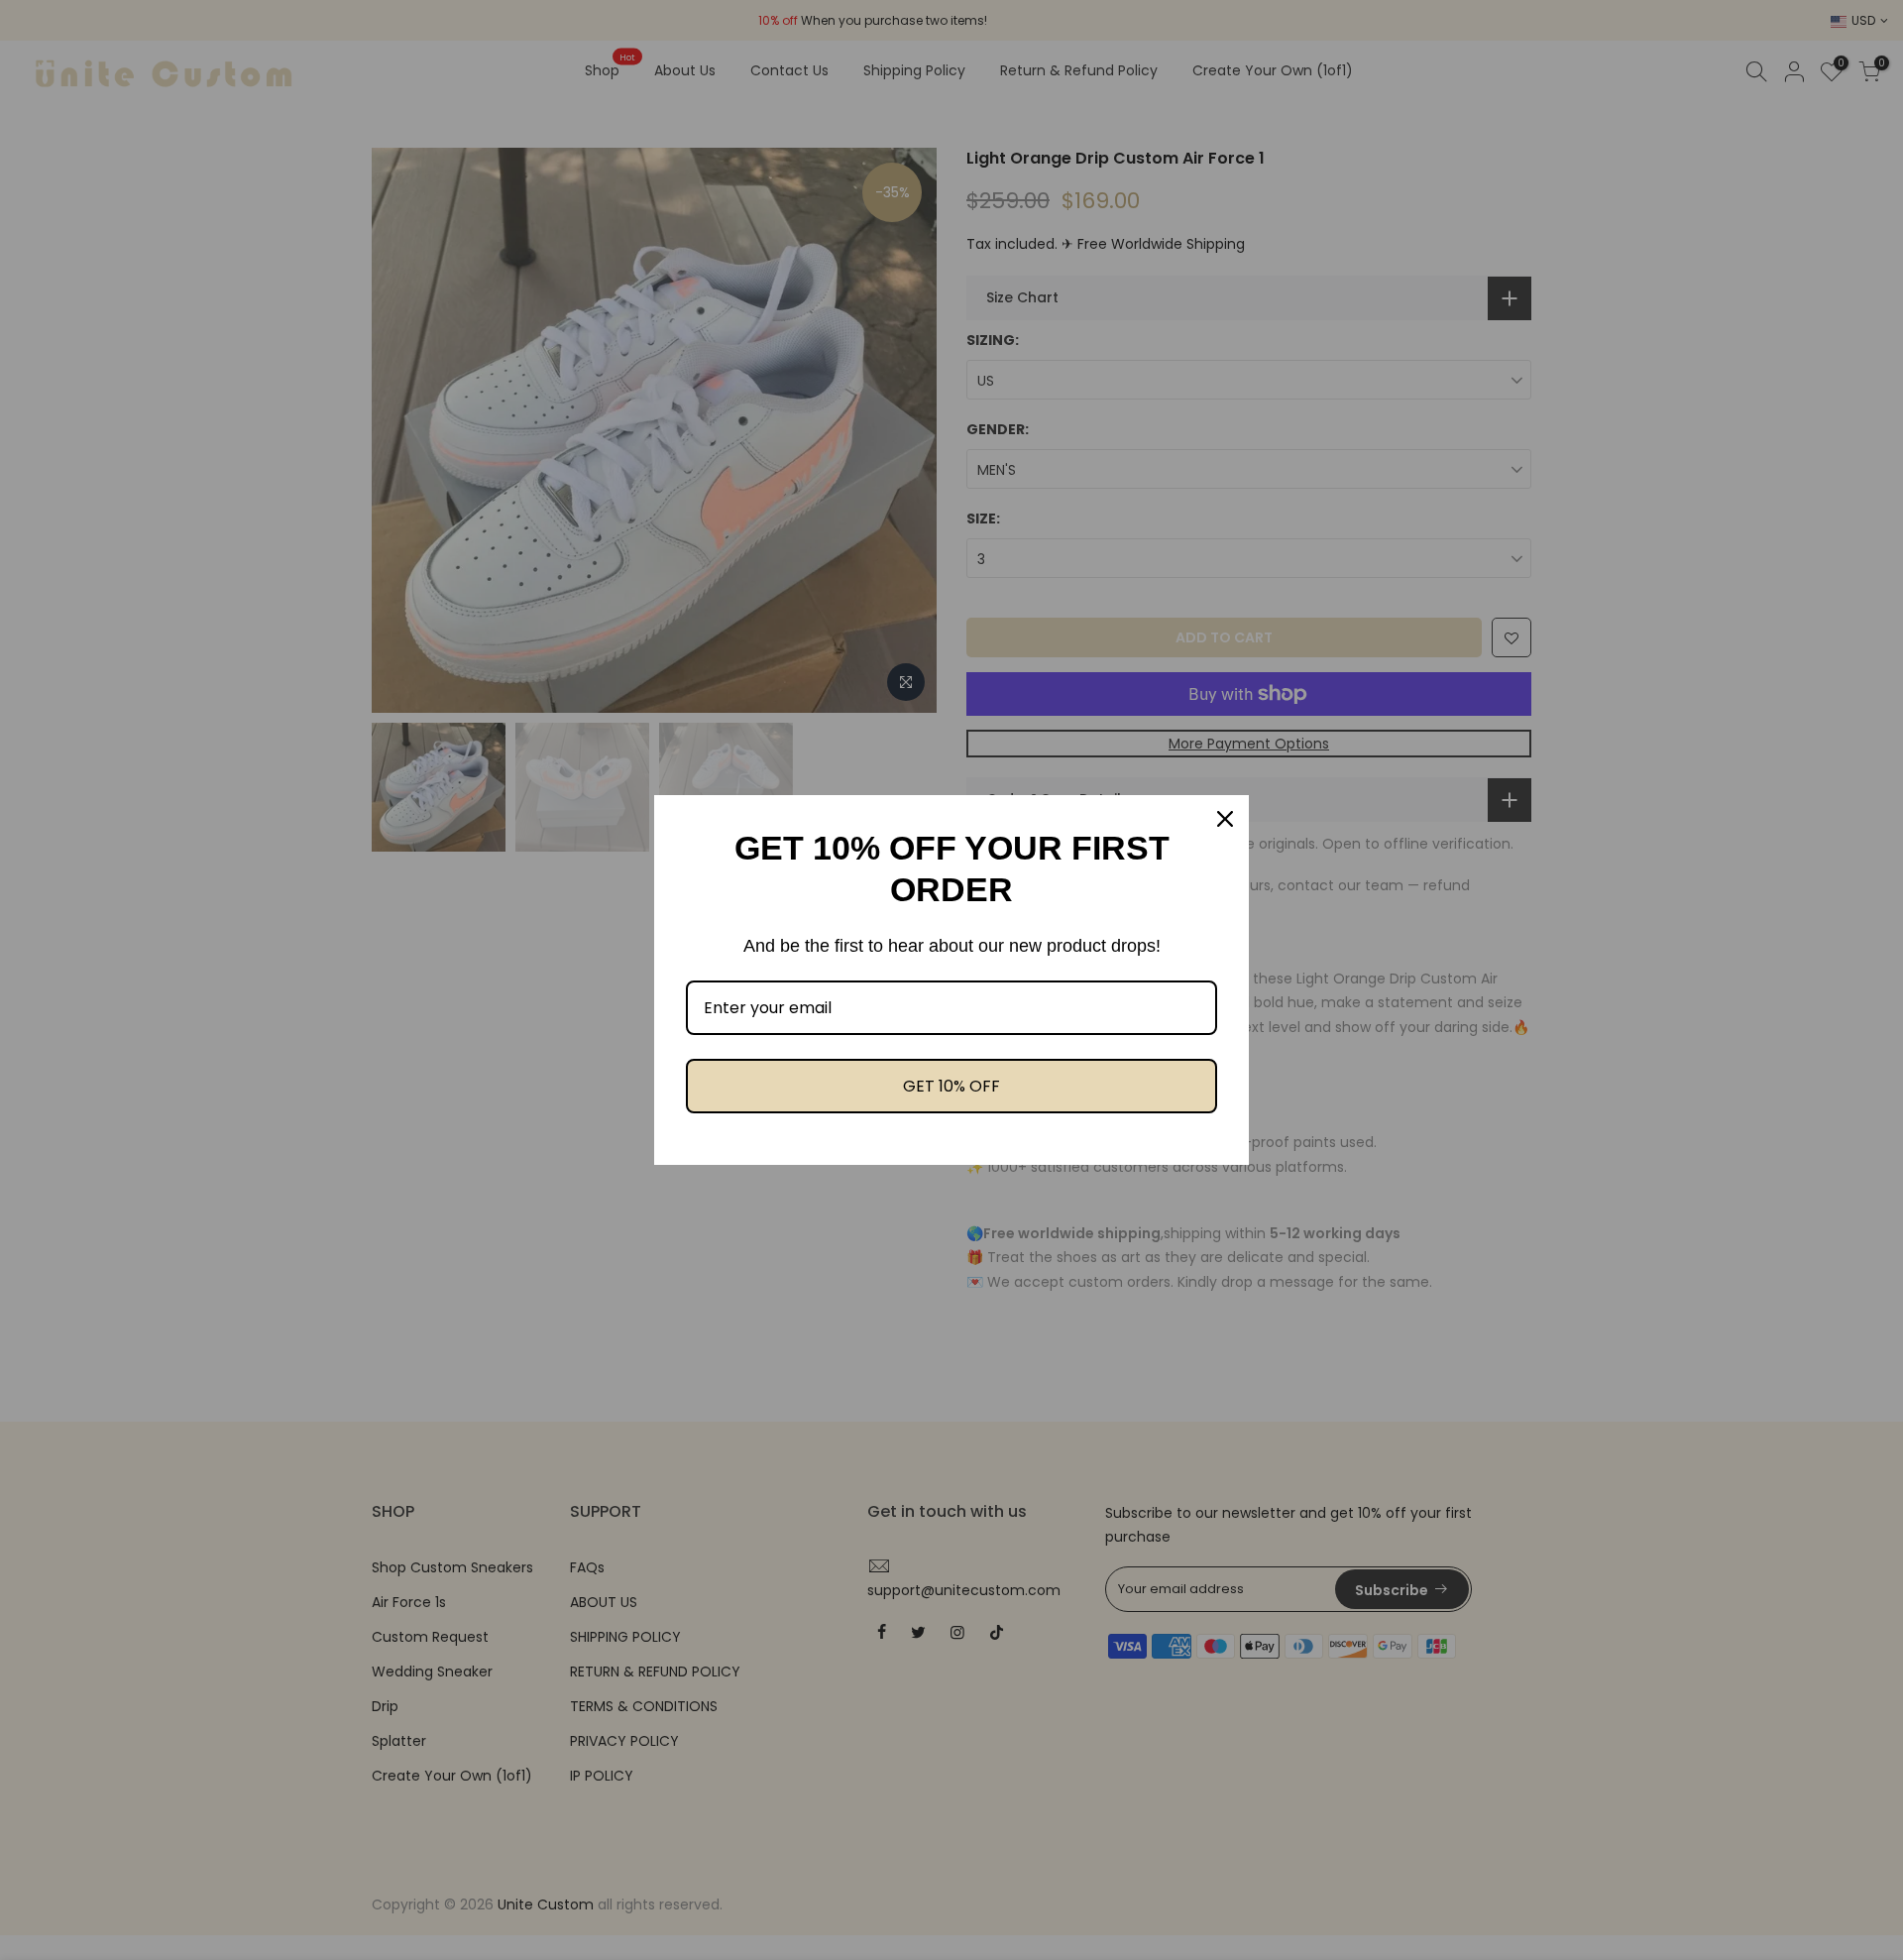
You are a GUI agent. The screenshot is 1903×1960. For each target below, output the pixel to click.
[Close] (1225, 819)
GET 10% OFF (951, 1086)
